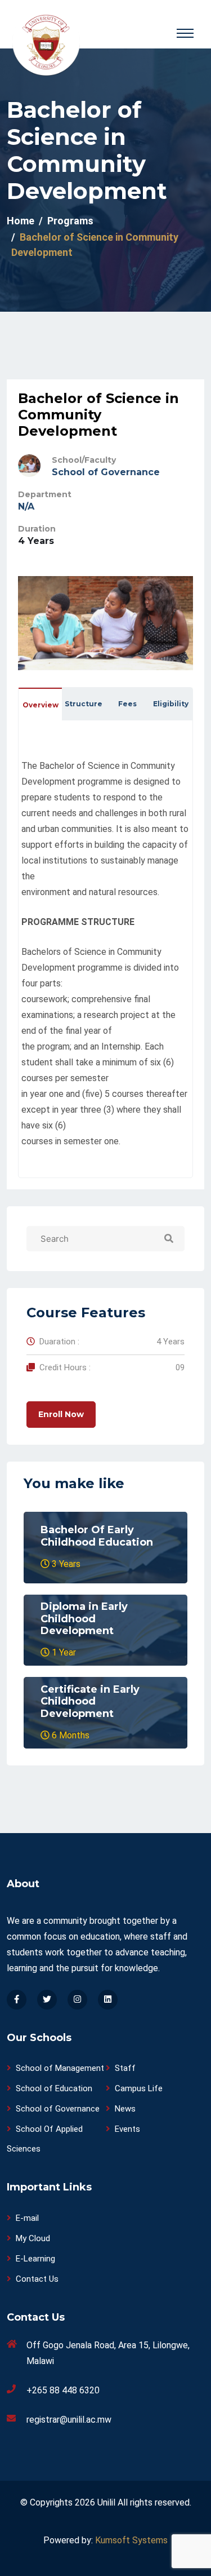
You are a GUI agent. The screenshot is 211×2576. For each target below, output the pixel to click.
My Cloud (33, 2238)
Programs (70, 221)
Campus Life (139, 2088)
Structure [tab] (84, 704)
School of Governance (106, 472)
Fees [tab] (127, 704)
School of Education (54, 2088)
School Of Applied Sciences (45, 2139)
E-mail (27, 2218)
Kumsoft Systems (131, 2540)
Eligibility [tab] (171, 704)
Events (127, 2129)
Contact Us (37, 2279)
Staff (125, 2068)
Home (21, 221)
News (125, 2109)
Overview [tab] (41, 705)
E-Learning (35, 2259)
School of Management (60, 2068)
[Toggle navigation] (185, 33)
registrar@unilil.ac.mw (69, 2420)
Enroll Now (61, 1414)
